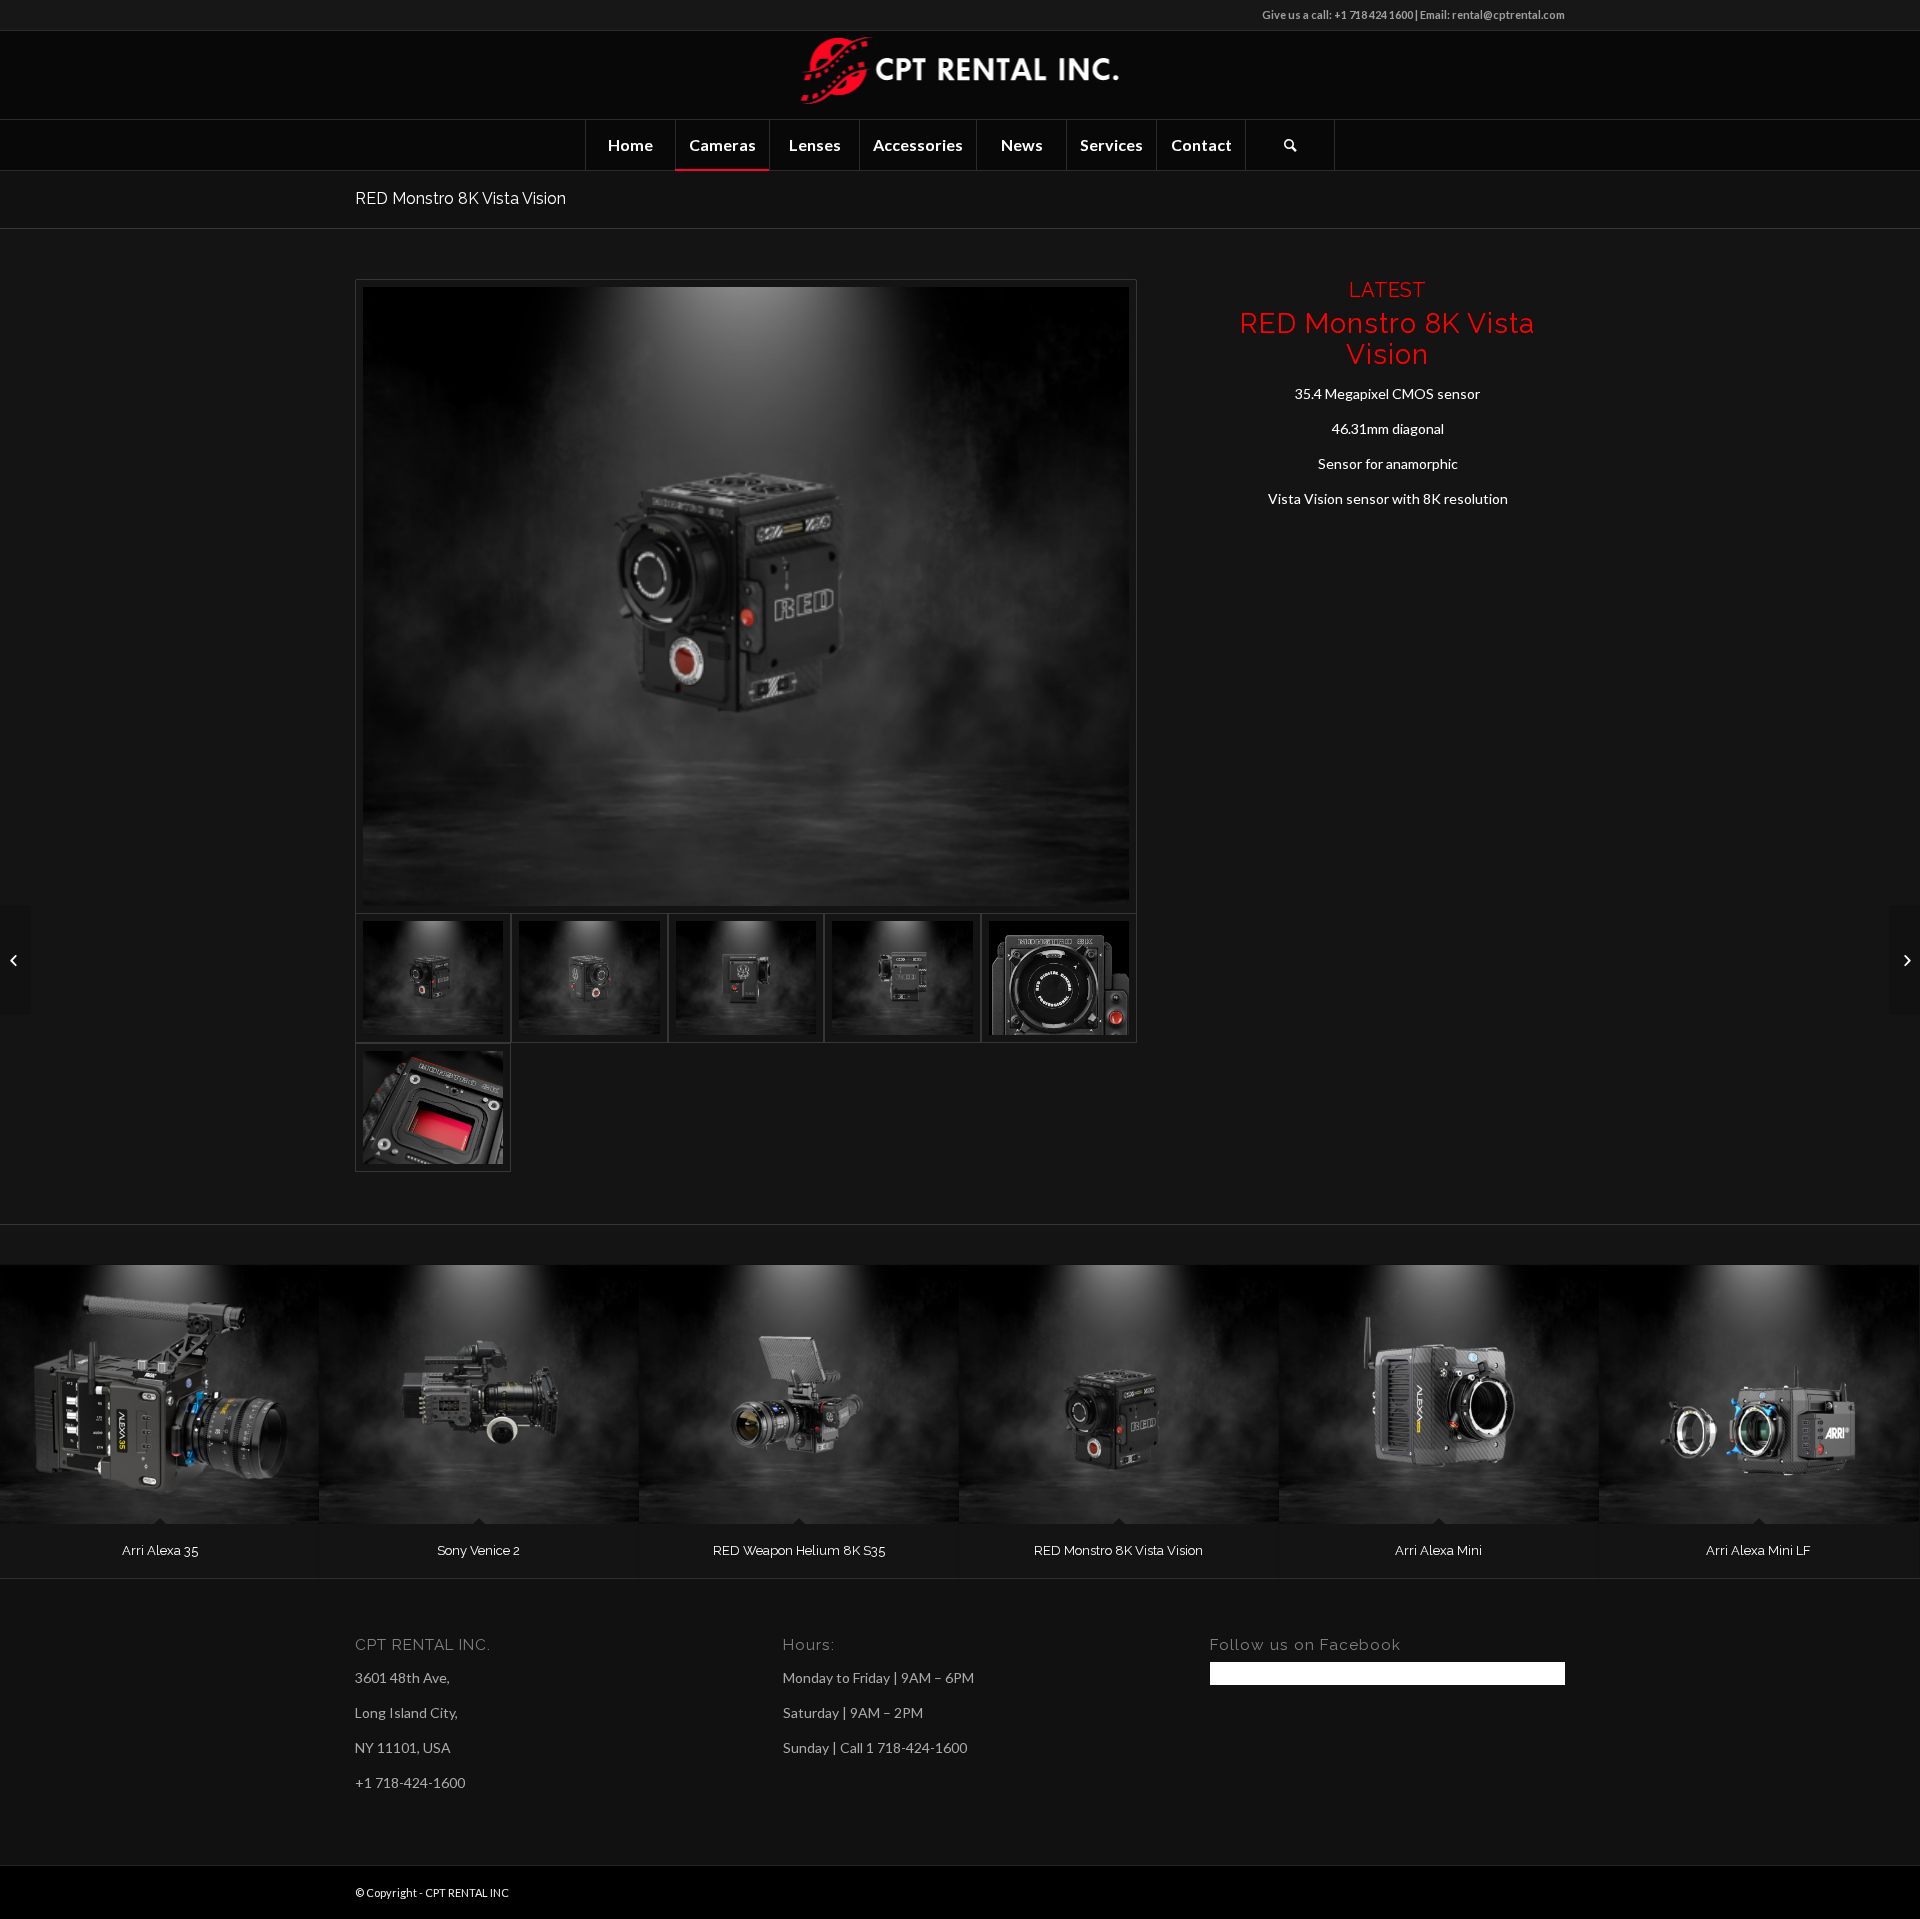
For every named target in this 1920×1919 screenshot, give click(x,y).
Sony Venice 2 (478, 1550)
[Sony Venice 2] (479, 1394)
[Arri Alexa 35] (160, 1394)
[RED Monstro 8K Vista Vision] (1119, 1394)
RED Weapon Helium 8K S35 (799, 1550)
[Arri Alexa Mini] (1439, 1394)
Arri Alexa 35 (160, 1550)
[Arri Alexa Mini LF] (1759, 1394)
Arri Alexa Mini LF (1758, 1550)
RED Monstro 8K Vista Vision (460, 198)
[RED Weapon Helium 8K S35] (799, 1394)
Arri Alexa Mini (1438, 1550)
